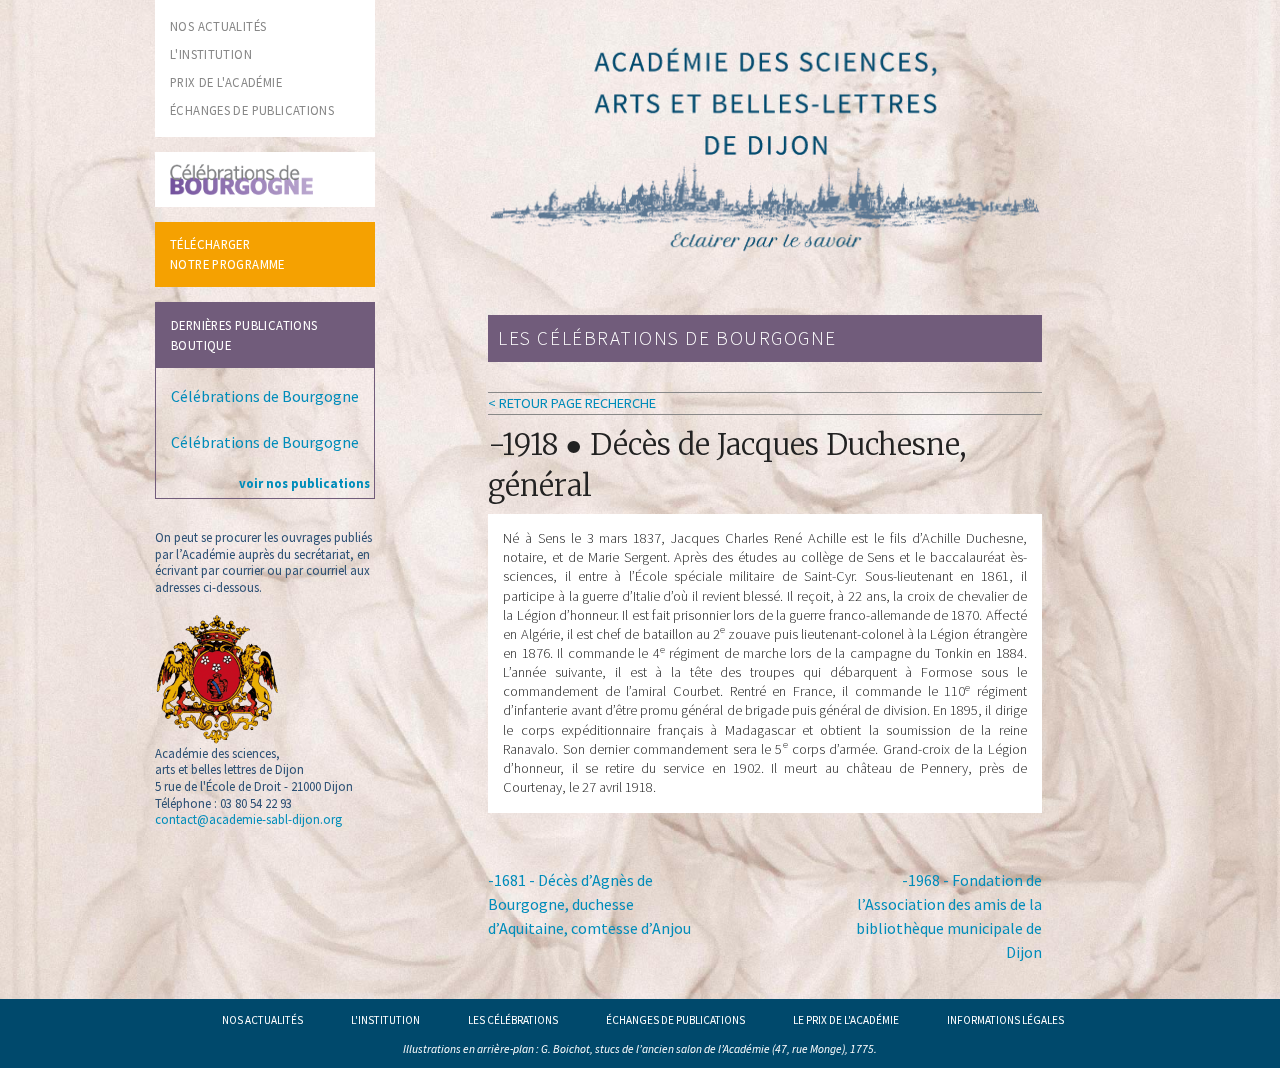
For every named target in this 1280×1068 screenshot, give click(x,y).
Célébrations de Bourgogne (265, 396)
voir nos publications (304, 483)
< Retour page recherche (572, 403)
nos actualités (218, 26)
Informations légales (1005, 1020)
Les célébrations (513, 1020)
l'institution (211, 54)
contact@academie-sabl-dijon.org (248, 819)
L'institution (385, 1020)
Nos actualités (262, 1020)
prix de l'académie (226, 82)
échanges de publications (252, 110)
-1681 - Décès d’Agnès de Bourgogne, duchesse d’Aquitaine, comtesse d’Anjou (589, 904)
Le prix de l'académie (846, 1020)
